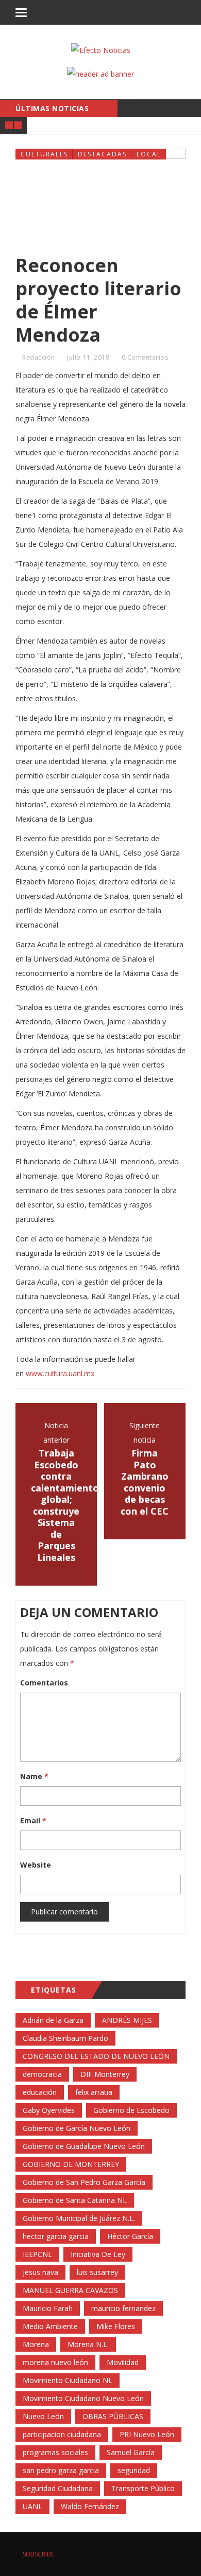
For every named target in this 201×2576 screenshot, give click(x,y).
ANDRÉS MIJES (127, 2020)
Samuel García (131, 2452)
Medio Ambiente (50, 2326)
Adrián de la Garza (53, 2020)
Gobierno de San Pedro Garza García (84, 2182)
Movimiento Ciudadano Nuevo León (83, 2398)
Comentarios (44, 1683)
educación (40, 2092)
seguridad (134, 2470)
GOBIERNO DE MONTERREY (71, 2164)
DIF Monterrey (105, 2074)
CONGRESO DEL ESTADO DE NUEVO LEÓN (96, 2056)
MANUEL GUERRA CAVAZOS (70, 2290)
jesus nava (40, 2272)
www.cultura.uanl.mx (60, 1373)
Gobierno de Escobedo (131, 2110)
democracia (42, 2074)
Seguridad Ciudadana (58, 2488)
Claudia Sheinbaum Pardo (65, 2038)
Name (34, 1776)
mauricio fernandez (123, 2308)
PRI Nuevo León (147, 2434)
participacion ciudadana (62, 2434)
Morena (36, 2344)
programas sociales (55, 2452)
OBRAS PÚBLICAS (113, 2416)
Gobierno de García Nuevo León (77, 2128)
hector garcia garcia (56, 2236)
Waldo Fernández (90, 2506)
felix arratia (94, 2092)
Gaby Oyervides (49, 2110)
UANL (32, 2506)
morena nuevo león (55, 2362)
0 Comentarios (145, 357)
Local (149, 154)
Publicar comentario (64, 1912)
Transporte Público (143, 2488)
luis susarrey (97, 2272)
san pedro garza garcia (61, 2470)
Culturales (44, 154)
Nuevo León (43, 2416)
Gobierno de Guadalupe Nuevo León (84, 2146)
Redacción (39, 357)
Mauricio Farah (48, 2308)
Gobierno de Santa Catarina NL (75, 2200)
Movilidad (123, 2362)
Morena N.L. (88, 2344)
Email (33, 1820)
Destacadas (102, 154)
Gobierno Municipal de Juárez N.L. (79, 2218)
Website (36, 1865)
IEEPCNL (37, 2254)
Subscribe (38, 2554)
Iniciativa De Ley (98, 2254)
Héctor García (130, 2236)
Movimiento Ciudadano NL (68, 2380)
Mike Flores (116, 2326)
